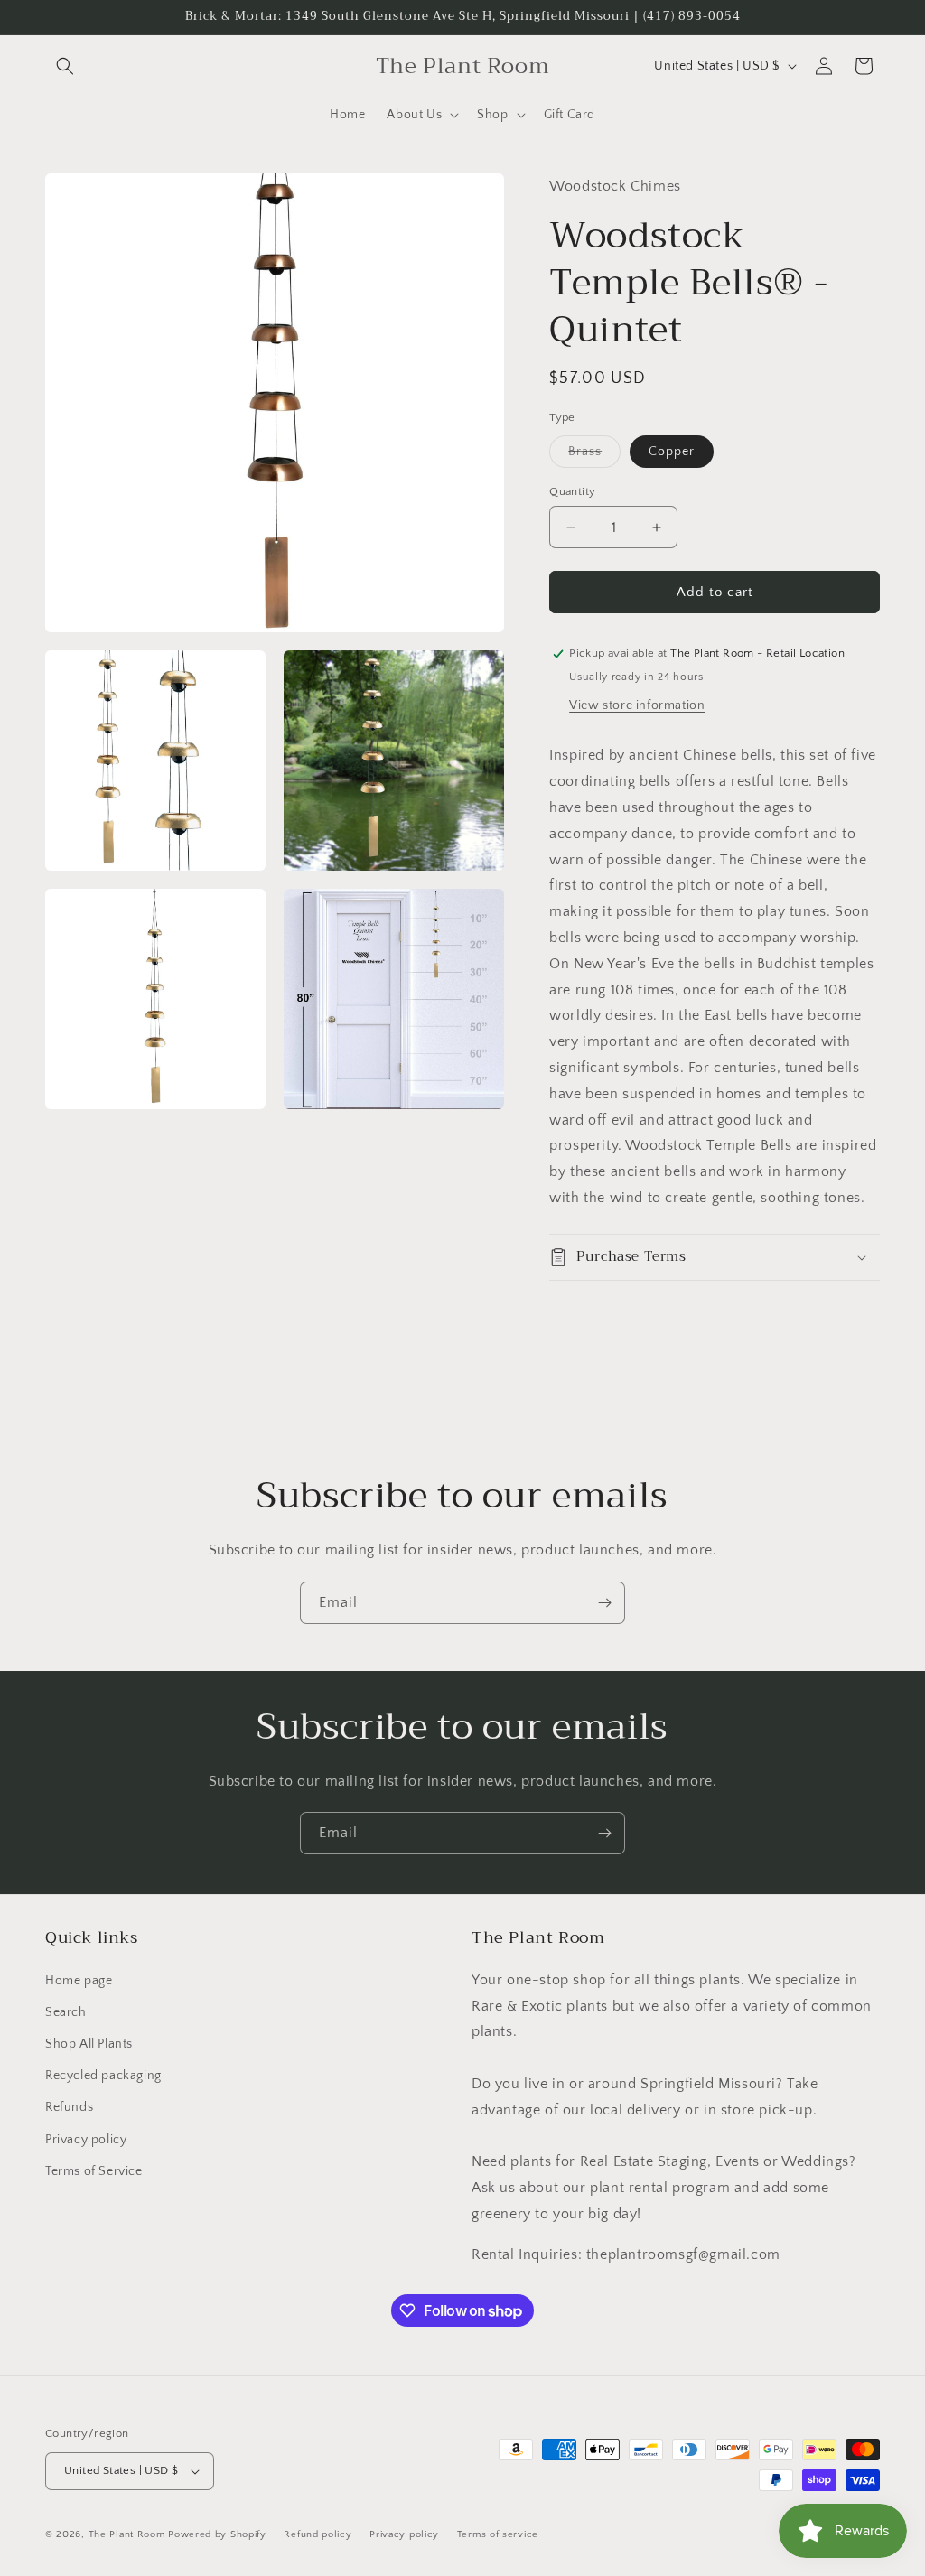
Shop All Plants (89, 2044)
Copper (672, 452)
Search (66, 2012)
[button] (65, 66)
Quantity (572, 491)
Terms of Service (94, 2171)
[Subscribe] (604, 1603)
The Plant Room (127, 2534)
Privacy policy (86, 2140)
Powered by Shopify (217, 2534)
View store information (637, 705)
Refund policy (318, 2534)
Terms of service (498, 2534)
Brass (594, 456)
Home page (79, 1981)
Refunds (69, 2107)
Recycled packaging (103, 2076)
